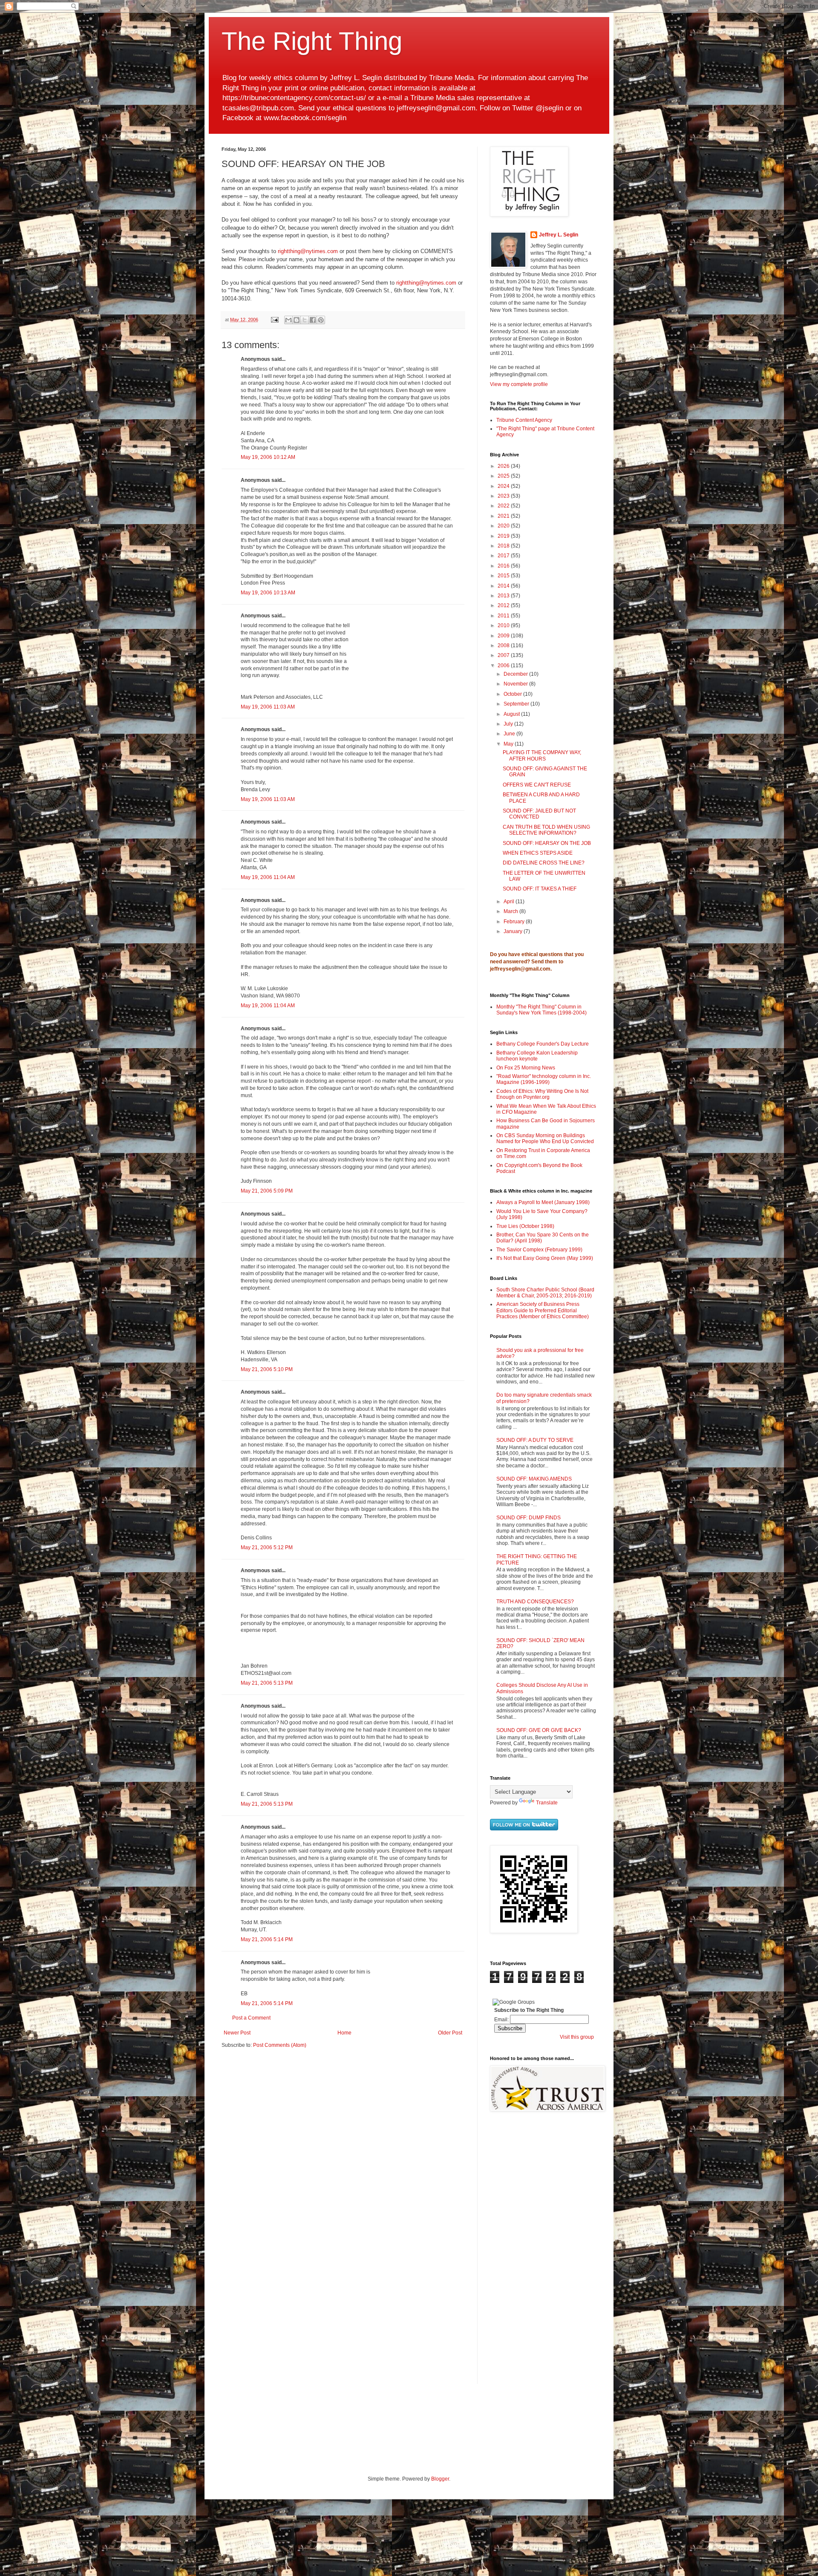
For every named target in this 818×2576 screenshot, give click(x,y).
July (509, 724)
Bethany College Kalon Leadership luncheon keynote (537, 1056)
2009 (504, 636)
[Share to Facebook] (313, 320)
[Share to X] (305, 320)
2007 (504, 655)
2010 (504, 625)
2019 (504, 536)
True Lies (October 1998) (525, 1226)
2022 (504, 506)
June (510, 734)
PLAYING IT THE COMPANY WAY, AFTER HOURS (542, 755)
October (513, 694)
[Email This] (288, 320)
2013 (504, 596)
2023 (504, 496)
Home (344, 2033)
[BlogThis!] (297, 320)
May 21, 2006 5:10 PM (267, 1369)
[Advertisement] (516, 2254)
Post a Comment (251, 2018)
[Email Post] (274, 320)
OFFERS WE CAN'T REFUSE (537, 785)
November (516, 684)
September (517, 704)
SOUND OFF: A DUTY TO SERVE (535, 1440)
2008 (504, 645)
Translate (547, 1803)
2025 (504, 476)
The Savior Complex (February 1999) (539, 1250)
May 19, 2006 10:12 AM (268, 457)
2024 (504, 486)
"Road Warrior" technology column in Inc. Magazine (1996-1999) (544, 1079)
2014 (504, 586)
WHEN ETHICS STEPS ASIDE (538, 853)
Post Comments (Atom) (280, 2045)
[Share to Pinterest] (321, 320)
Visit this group (577, 2037)
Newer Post (237, 2033)
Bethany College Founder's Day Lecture (543, 1044)
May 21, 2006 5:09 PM (267, 1191)
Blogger (440, 2479)
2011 (504, 616)
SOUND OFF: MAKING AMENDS (534, 1479)
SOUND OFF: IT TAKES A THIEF (540, 889)
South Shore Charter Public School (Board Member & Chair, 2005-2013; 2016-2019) (545, 1293)
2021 (504, 516)
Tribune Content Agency (524, 420)
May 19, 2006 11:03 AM (268, 707)
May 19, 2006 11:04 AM (268, 877)
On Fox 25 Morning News (526, 1068)
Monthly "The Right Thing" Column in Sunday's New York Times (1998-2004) (541, 1010)
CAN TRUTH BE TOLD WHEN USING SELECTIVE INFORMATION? (546, 830)
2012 (504, 605)
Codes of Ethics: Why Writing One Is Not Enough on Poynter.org (542, 1094)
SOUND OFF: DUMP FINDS (529, 1518)
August (512, 714)
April (510, 902)
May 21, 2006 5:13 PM (267, 1683)
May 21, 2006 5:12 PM (267, 1547)
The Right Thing (312, 41)
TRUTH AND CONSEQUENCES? (535, 1602)
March (511, 911)
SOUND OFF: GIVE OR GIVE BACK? (539, 1730)
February (515, 922)
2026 (504, 466)
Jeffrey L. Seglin (559, 235)
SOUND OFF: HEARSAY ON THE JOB (547, 843)
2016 (504, 566)
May (509, 744)
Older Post (450, 2033)
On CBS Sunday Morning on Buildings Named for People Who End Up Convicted (545, 1138)
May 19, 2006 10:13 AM (268, 593)
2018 (504, 546)
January (514, 931)
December (516, 674)
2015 (504, 576)
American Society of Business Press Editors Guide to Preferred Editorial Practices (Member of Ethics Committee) (543, 1310)
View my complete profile (519, 384)
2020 (504, 526)
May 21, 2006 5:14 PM (267, 1939)
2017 (504, 556)
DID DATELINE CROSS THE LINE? (544, 863)
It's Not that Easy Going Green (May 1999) (545, 1258)
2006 (504, 666)
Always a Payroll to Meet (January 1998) (543, 1202)
